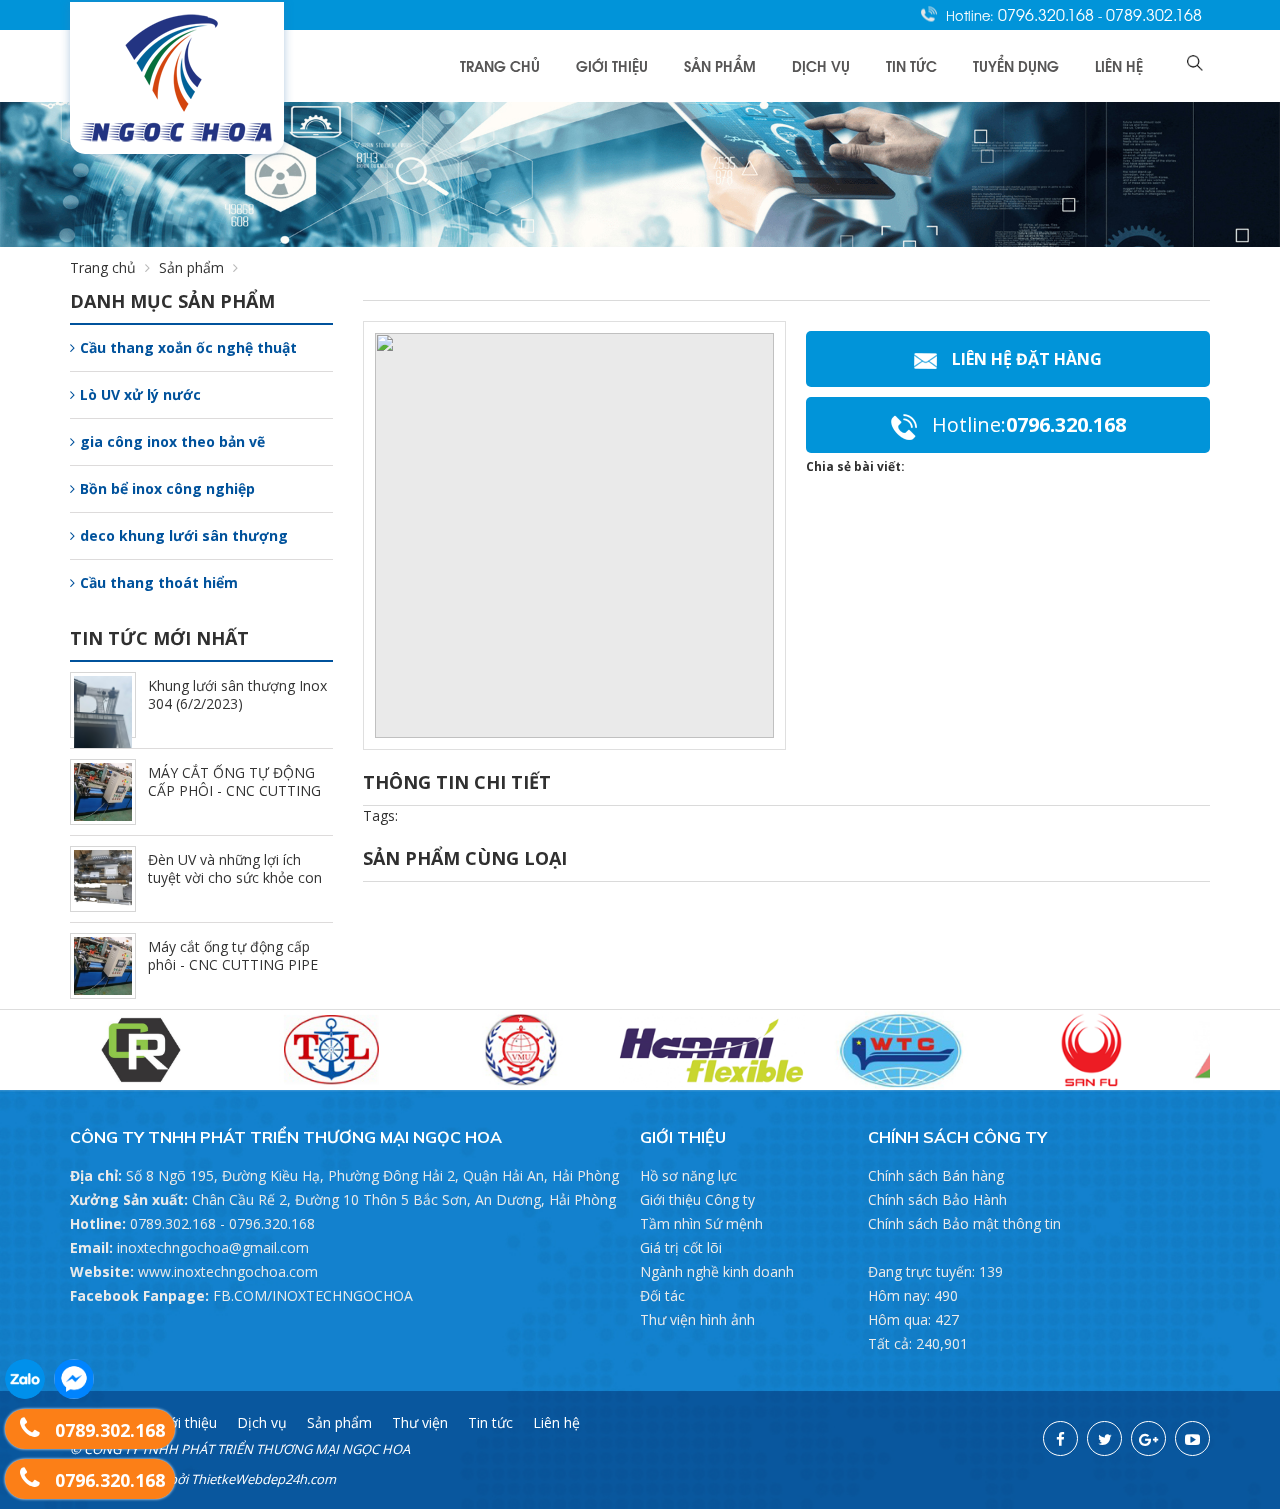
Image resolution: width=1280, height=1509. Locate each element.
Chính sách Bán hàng (936, 1175)
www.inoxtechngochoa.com (228, 1271)
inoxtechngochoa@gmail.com (213, 1247)
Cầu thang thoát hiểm (159, 582)
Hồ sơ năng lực (688, 1175)
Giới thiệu (612, 65)
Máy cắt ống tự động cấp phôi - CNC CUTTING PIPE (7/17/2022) (233, 964)
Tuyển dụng (1016, 65)
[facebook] (1060, 1438)
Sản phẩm (720, 65)
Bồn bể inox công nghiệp (167, 488)
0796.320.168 (1048, 14)
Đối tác (662, 1295)
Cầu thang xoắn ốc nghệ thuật (188, 347)
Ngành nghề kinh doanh (717, 1271)
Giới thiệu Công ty (697, 1199)
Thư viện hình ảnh (697, 1319)
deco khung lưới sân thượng (184, 535)
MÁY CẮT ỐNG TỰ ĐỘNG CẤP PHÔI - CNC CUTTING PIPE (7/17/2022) (234, 790)
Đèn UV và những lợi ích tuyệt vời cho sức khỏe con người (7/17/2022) (235, 877)
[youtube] (1192, 1438)
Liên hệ (1119, 65)
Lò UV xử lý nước (140, 394)
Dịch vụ (821, 65)
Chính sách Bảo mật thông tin (964, 1223)
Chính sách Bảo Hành (937, 1199)
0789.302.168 (1154, 14)
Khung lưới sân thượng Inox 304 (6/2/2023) (237, 694)
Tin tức (911, 65)
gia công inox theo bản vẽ (172, 441)
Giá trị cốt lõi (681, 1247)
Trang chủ (500, 65)
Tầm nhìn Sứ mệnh (701, 1223)
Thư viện (420, 1422)
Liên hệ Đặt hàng (1027, 359)
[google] (1148, 1438)
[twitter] (1104, 1438)
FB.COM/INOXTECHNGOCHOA (313, 1295)
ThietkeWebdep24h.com (263, 1479)
